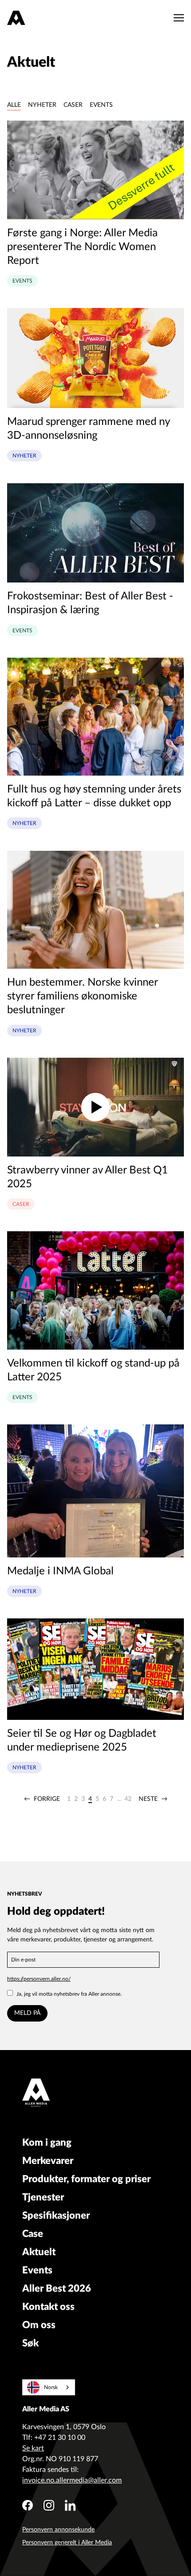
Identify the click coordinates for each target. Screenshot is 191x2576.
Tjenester (43, 2197)
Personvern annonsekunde (58, 2530)
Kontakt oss (48, 2307)
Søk (30, 2343)
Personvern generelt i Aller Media (67, 2543)
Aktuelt (39, 2252)
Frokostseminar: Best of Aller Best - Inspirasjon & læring (90, 603)
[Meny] (177, 18)
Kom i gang (47, 2143)
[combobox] (49, 2387)
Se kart (33, 2448)
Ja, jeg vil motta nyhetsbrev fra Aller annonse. (69, 1994)
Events (101, 105)
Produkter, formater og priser (86, 2179)
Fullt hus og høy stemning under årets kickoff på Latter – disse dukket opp (94, 796)
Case (33, 2234)
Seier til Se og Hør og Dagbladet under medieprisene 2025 (82, 1741)
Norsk (51, 2387)
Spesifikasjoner (56, 2216)
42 (128, 1799)
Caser (73, 105)
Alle (14, 105)
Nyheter (42, 105)
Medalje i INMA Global (60, 1571)
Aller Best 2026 (57, 2289)
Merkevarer (48, 2161)
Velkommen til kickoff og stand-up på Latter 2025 (93, 1370)
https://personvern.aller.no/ (39, 1979)
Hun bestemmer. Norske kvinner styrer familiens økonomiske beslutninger (82, 996)
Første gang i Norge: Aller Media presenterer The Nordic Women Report (82, 247)
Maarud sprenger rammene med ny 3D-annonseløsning (88, 429)
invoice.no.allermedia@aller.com (72, 2480)
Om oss (39, 2325)
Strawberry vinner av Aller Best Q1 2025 (88, 1177)
